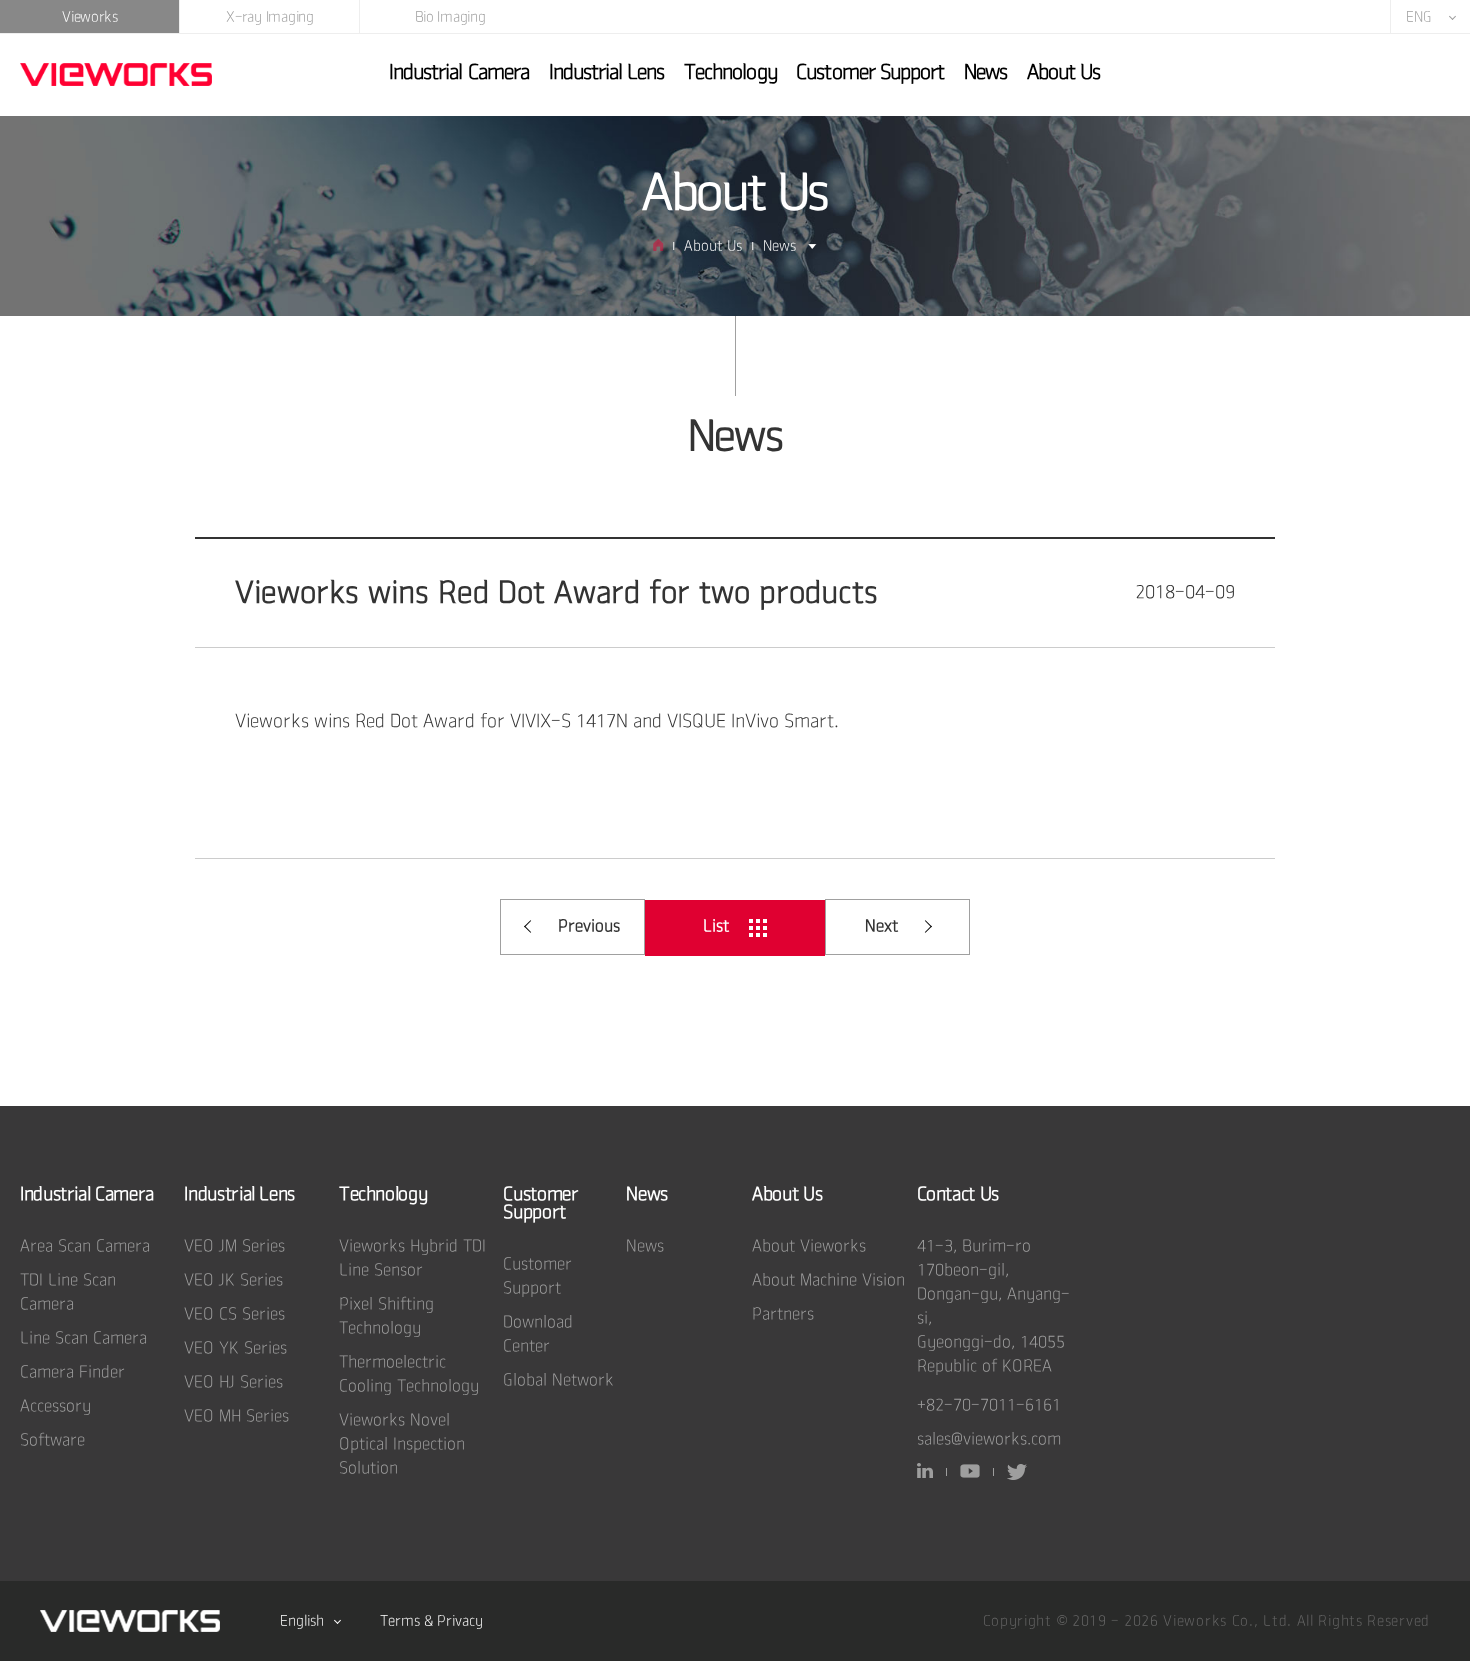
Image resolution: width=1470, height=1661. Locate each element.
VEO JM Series (234, 1246)
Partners (783, 1314)
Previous (589, 926)
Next (881, 926)
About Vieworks (809, 1246)
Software (52, 1440)
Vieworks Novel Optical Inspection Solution (402, 1444)
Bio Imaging (450, 16)
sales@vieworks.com (989, 1439)
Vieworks (90, 16)
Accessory (55, 1406)
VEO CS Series (234, 1314)
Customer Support (870, 72)
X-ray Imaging (269, 16)
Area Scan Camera (85, 1246)
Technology (730, 72)
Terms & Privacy (431, 1620)
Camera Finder (72, 1372)
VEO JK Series (233, 1280)
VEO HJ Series (233, 1382)
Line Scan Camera (83, 1338)
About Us (1063, 72)
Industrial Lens (607, 72)
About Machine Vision (828, 1280)
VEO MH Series (236, 1416)
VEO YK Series (235, 1348)
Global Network (558, 1380)
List (716, 926)
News (985, 72)
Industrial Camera (459, 72)
